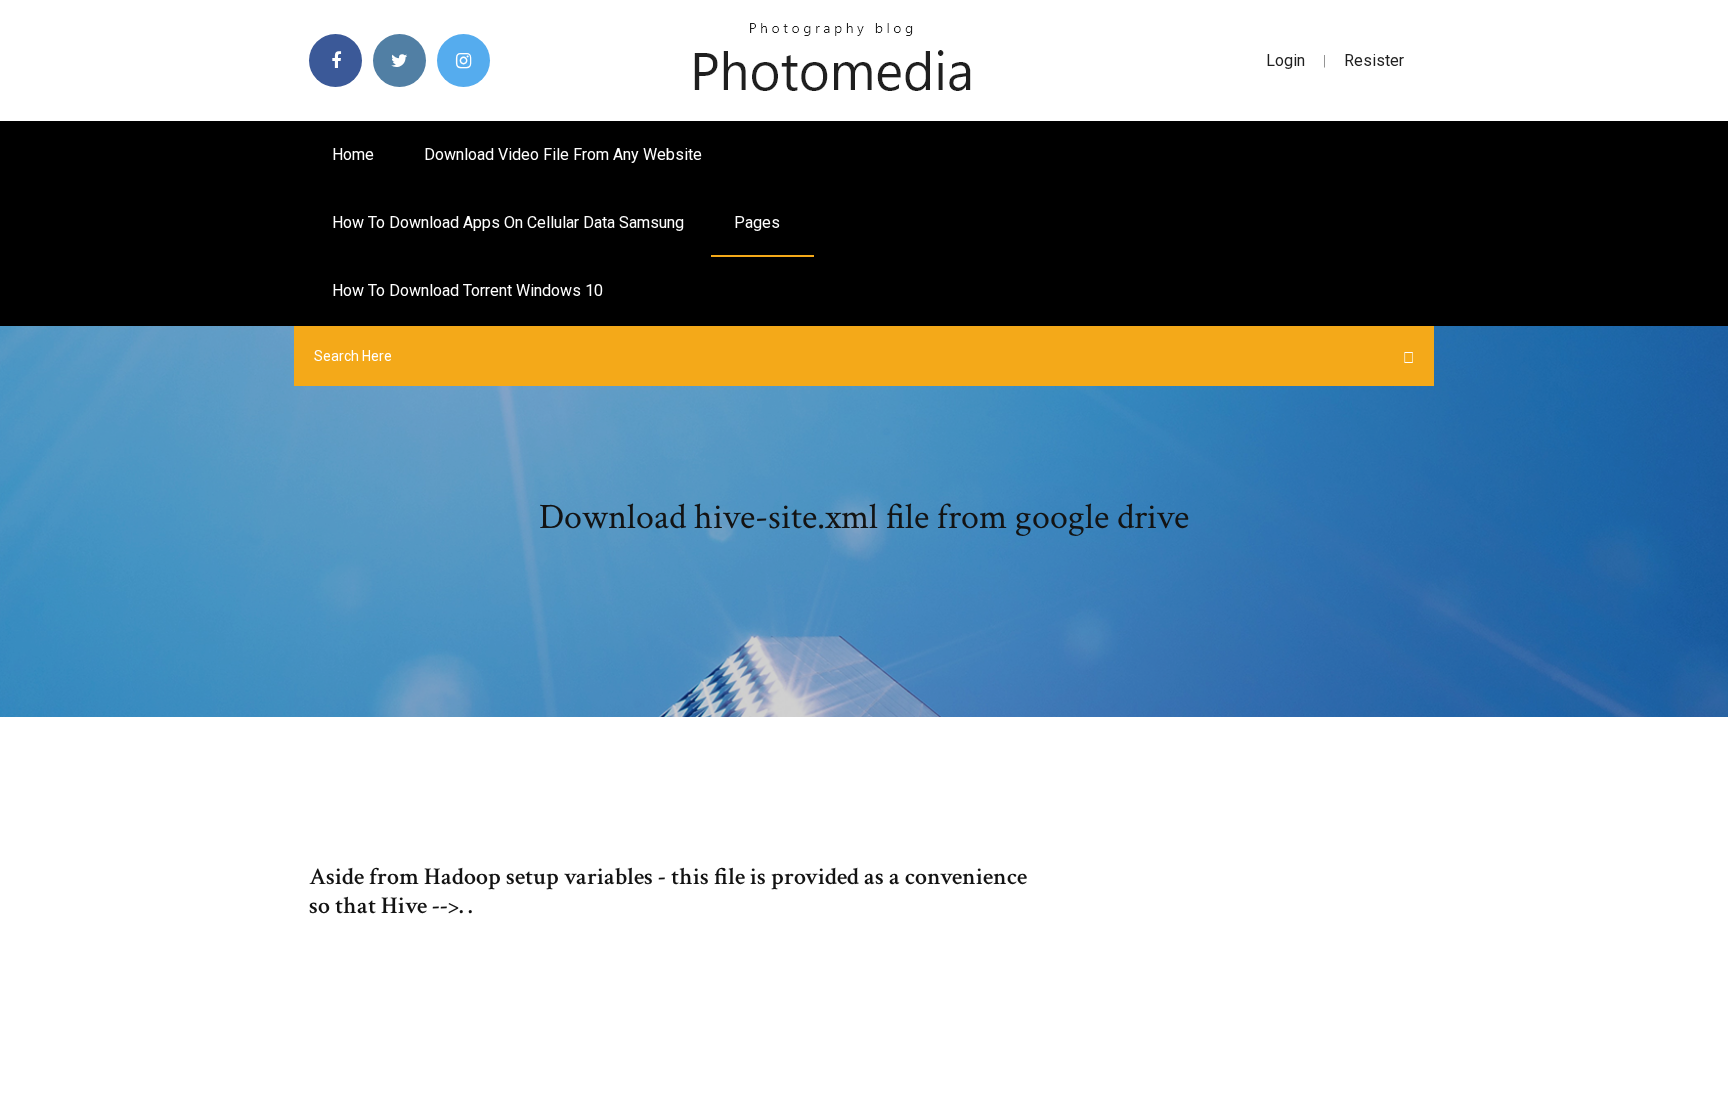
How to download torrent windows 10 (467, 290)
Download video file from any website (563, 154)
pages (759, 222)
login (1285, 60)
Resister (1374, 60)
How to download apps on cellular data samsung (508, 222)
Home (353, 154)
